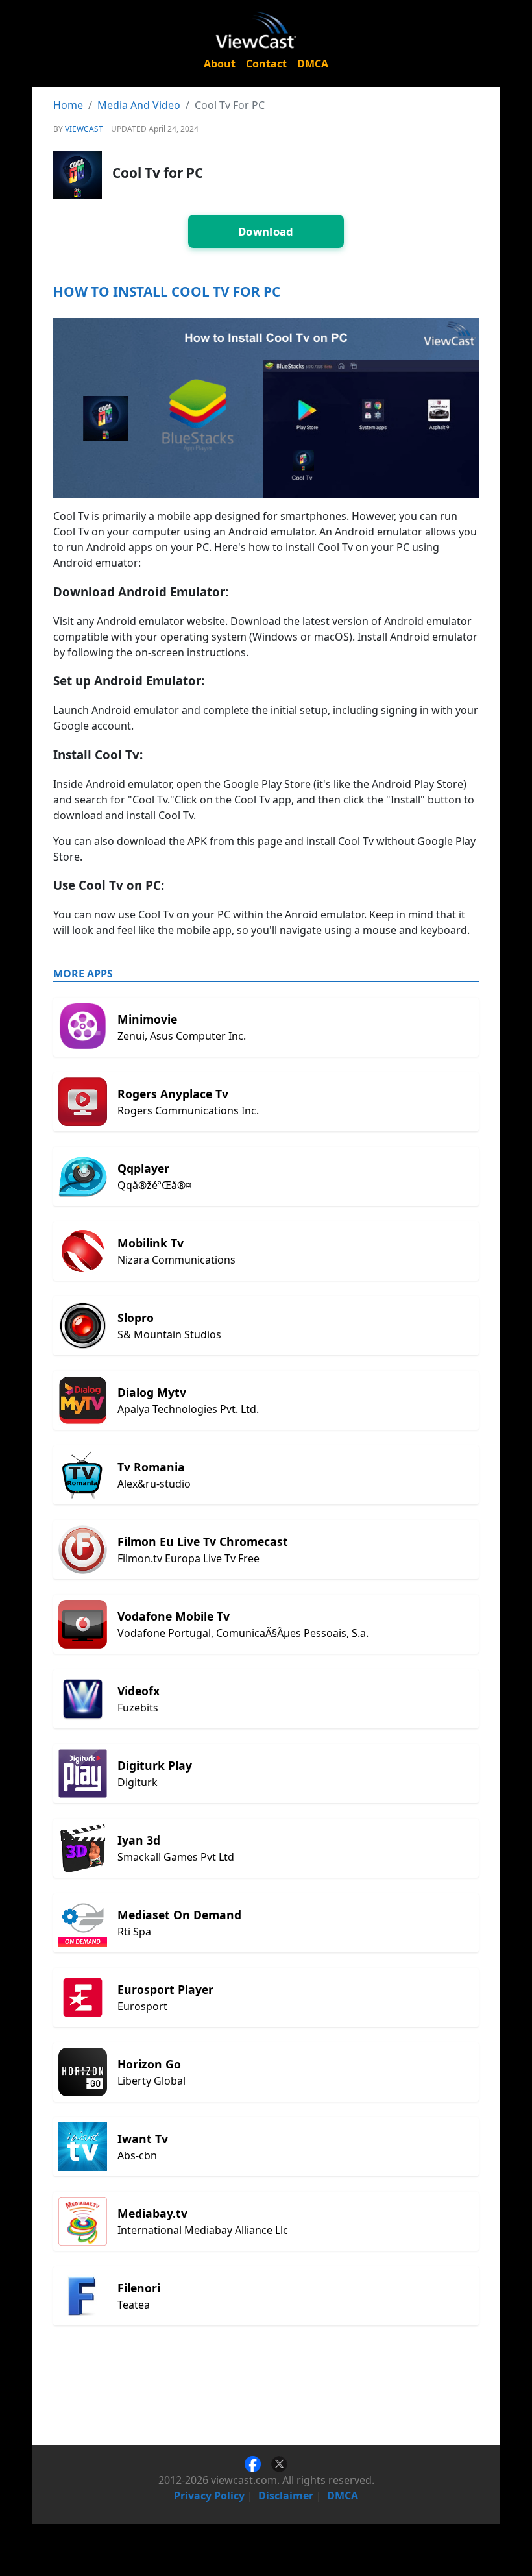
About (220, 64)
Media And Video (139, 105)
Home (68, 105)
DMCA (313, 64)
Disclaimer (286, 2496)
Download (266, 231)
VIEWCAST (84, 129)
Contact (266, 64)
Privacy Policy (209, 2496)
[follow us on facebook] (258, 2463)
